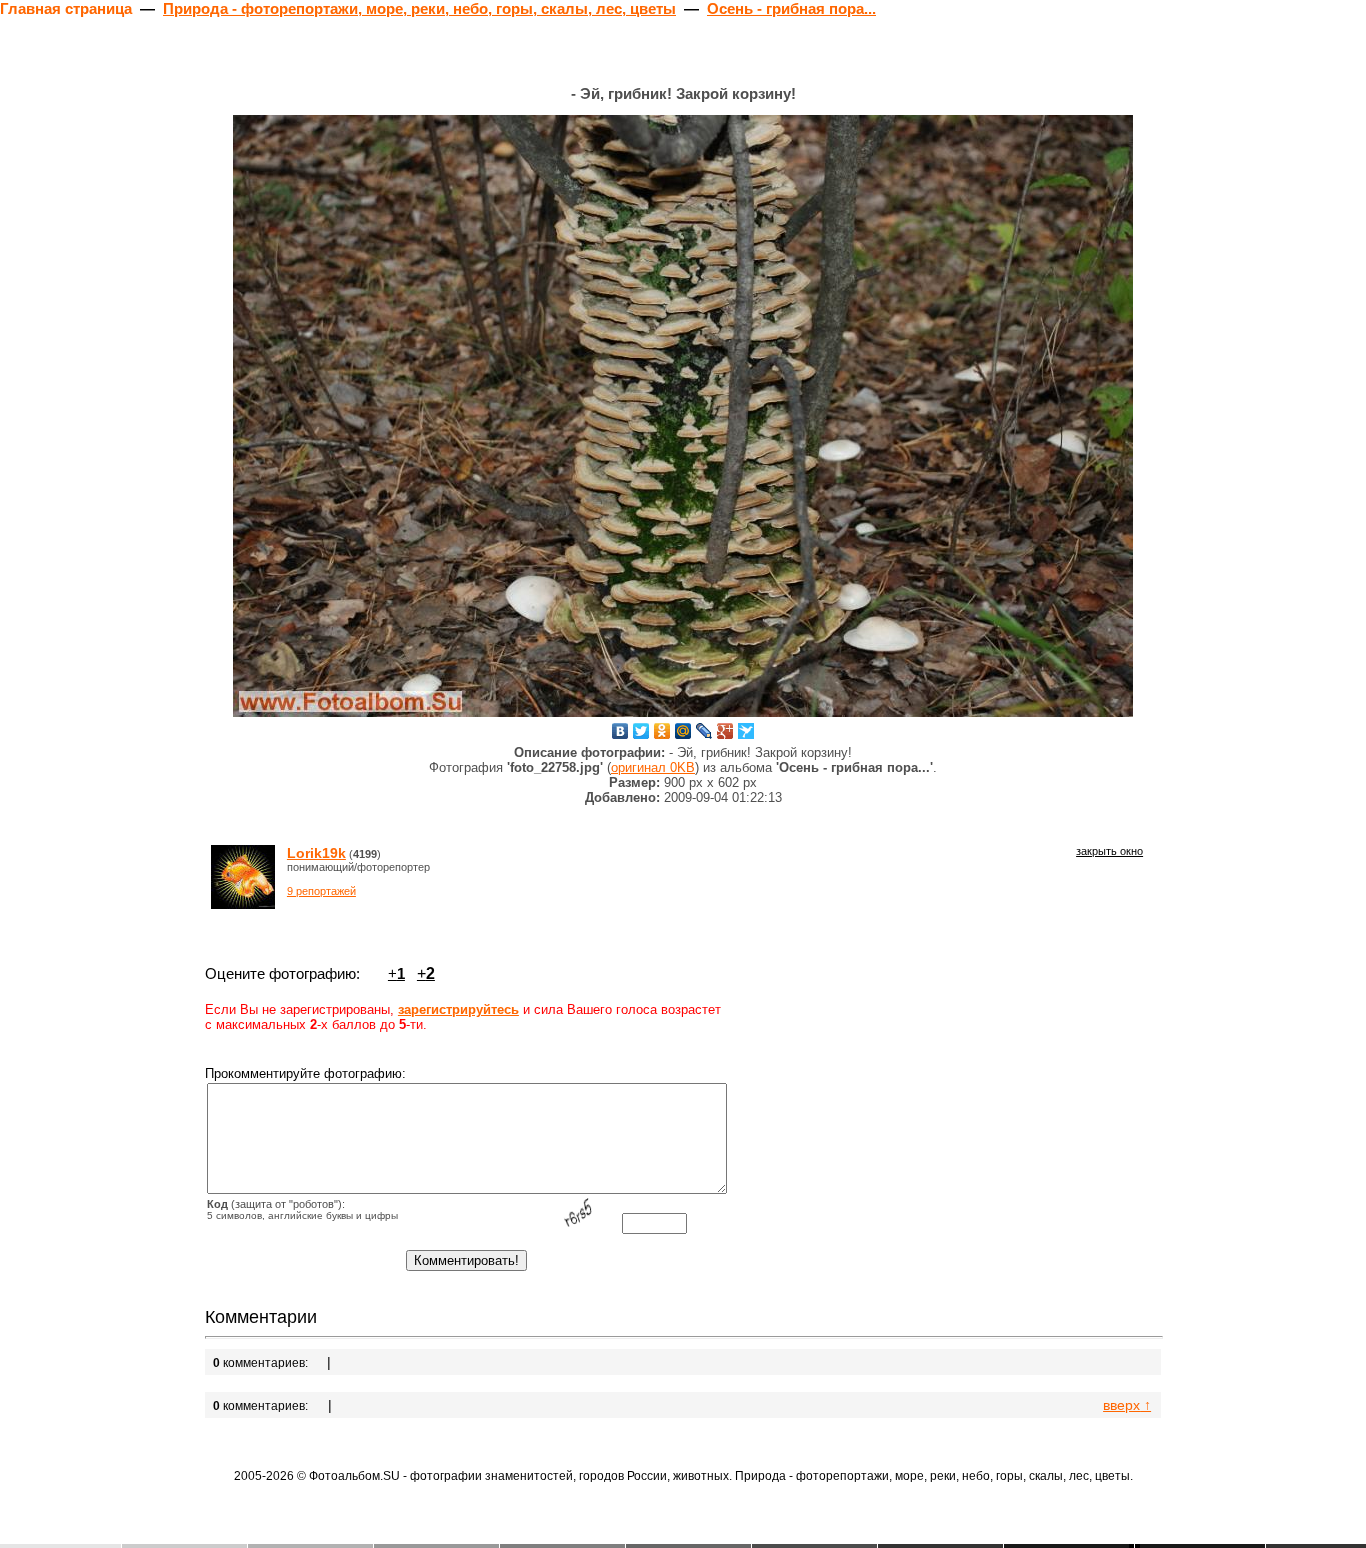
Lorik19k (316, 853)
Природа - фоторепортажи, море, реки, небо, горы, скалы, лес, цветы (419, 8)
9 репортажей (321, 891)
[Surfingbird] (746, 731)
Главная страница (66, 8)
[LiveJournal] (704, 731)
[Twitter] (641, 731)
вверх (1127, 1405)
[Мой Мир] (683, 731)
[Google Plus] (725, 731)
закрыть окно (1109, 851)
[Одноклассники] (662, 731)
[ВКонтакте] (620, 731)
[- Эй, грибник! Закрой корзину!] (683, 416)
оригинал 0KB (653, 767)
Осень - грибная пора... (791, 8)
